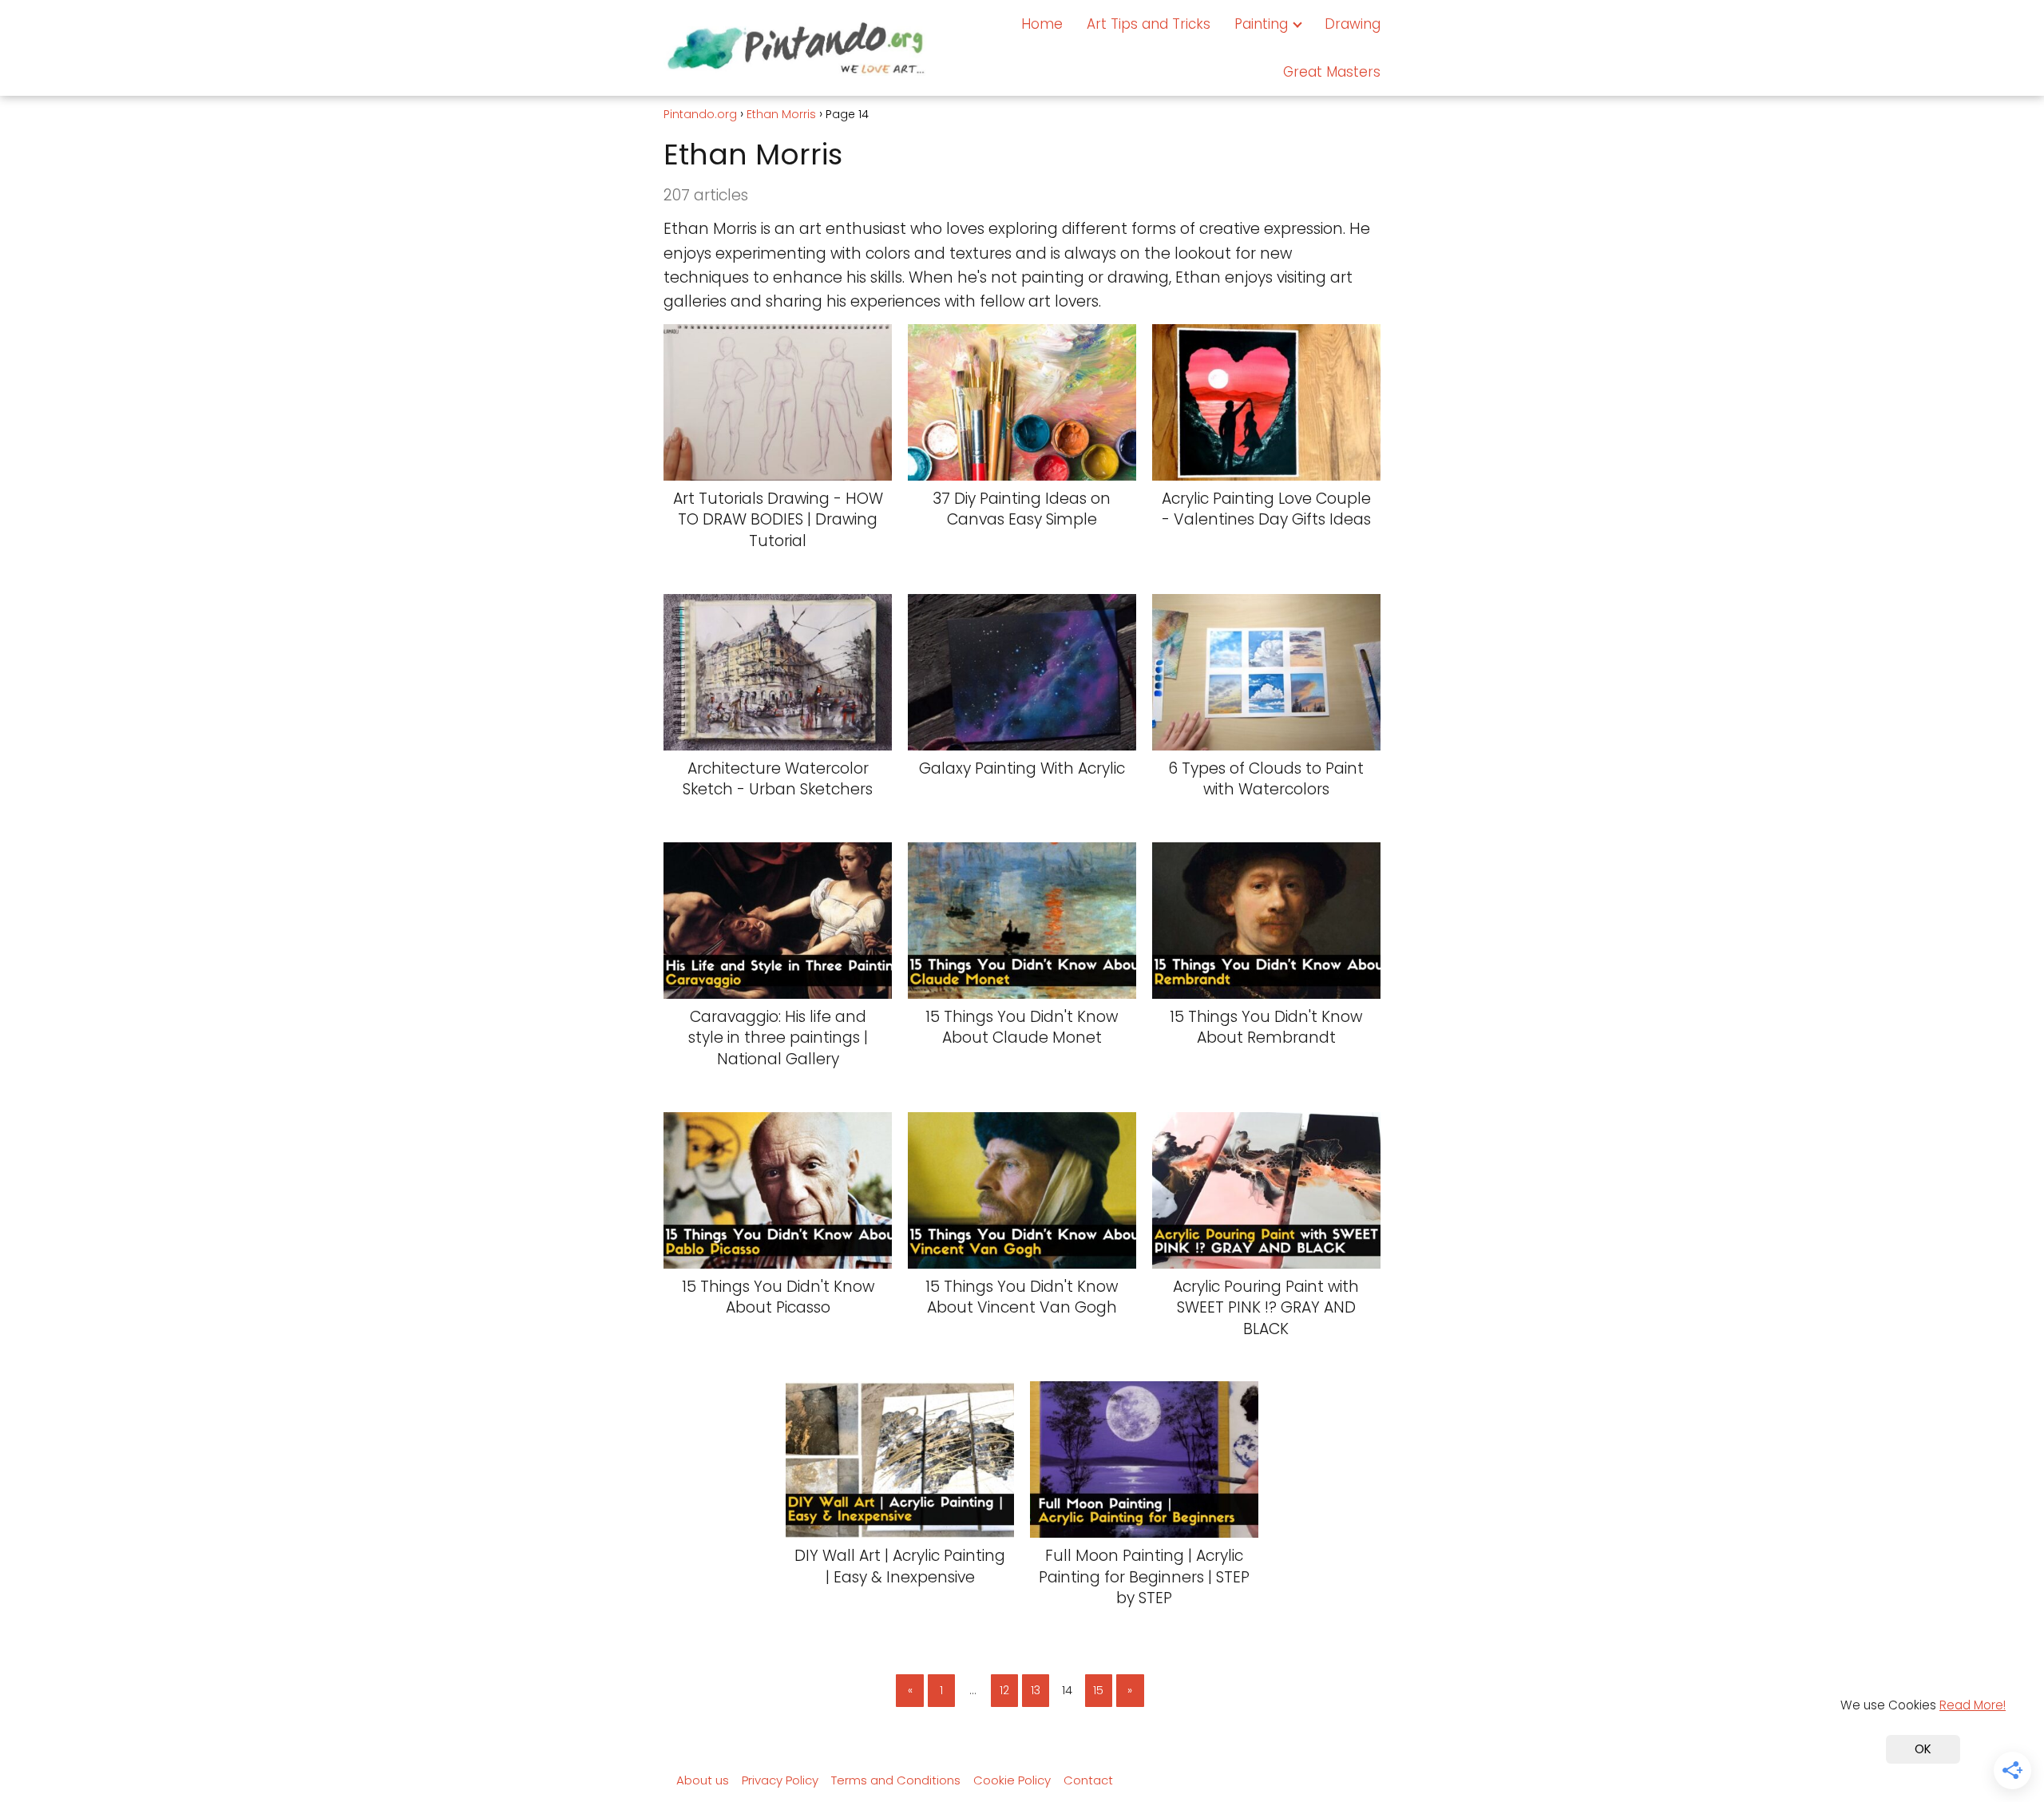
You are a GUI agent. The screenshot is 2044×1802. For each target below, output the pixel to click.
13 (1036, 1690)
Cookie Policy (1012, 1780)
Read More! (1973, 1705)
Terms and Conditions (896, 1780)
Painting (1261, 24)
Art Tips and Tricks (1149, 24)
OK (1923, 1749)
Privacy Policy (780, 1780)
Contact (1088, 1780)
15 (1098, 1690)
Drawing (1353, 24)
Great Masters (1332, 72)
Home (1042, 24)
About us (703, 1780)
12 (1004, 1690)
